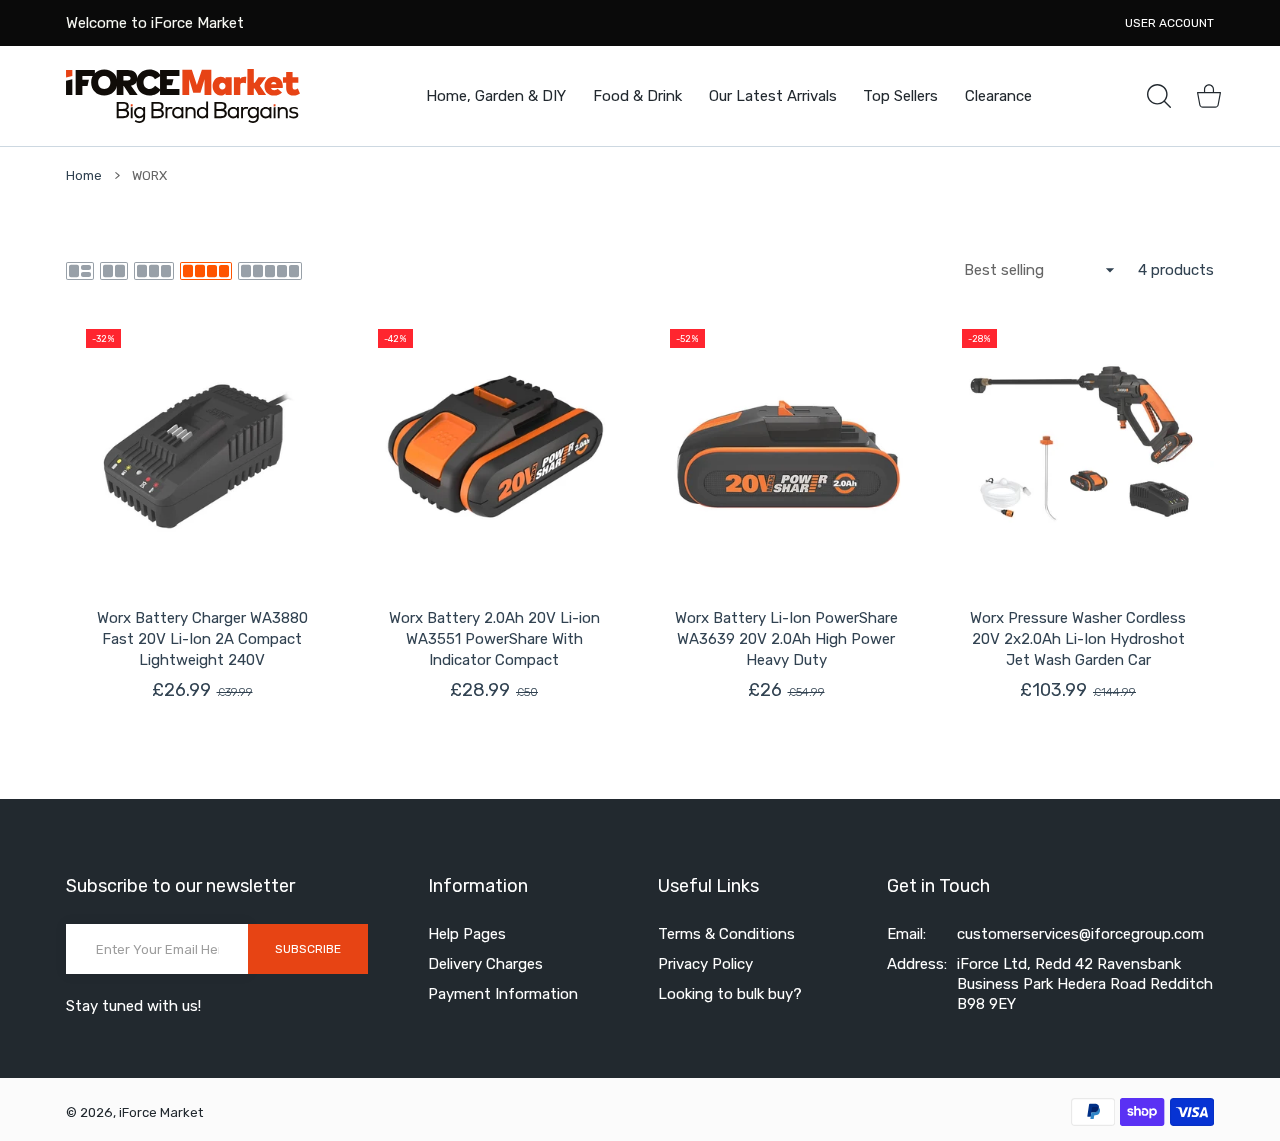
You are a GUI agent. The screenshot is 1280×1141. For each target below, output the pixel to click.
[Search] (1159, 96)
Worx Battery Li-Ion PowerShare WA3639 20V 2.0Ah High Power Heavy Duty (786, 639)
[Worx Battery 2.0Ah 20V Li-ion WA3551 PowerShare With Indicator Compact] (494, 445)
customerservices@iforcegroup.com (1080, 934)
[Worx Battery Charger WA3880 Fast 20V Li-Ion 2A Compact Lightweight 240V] (202, 445)
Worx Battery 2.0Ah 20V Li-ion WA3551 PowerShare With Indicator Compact (494, 639)
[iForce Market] (183, 95)
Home (84, 175)
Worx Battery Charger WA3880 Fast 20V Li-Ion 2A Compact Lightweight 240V (202, 639)
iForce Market (161, 1112)
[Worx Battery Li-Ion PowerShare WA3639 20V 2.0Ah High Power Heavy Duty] (786, 445)
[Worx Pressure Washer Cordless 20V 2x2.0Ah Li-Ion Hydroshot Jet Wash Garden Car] (1078, 445)
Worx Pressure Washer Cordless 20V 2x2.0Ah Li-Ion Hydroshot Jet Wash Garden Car (1078, 639)
